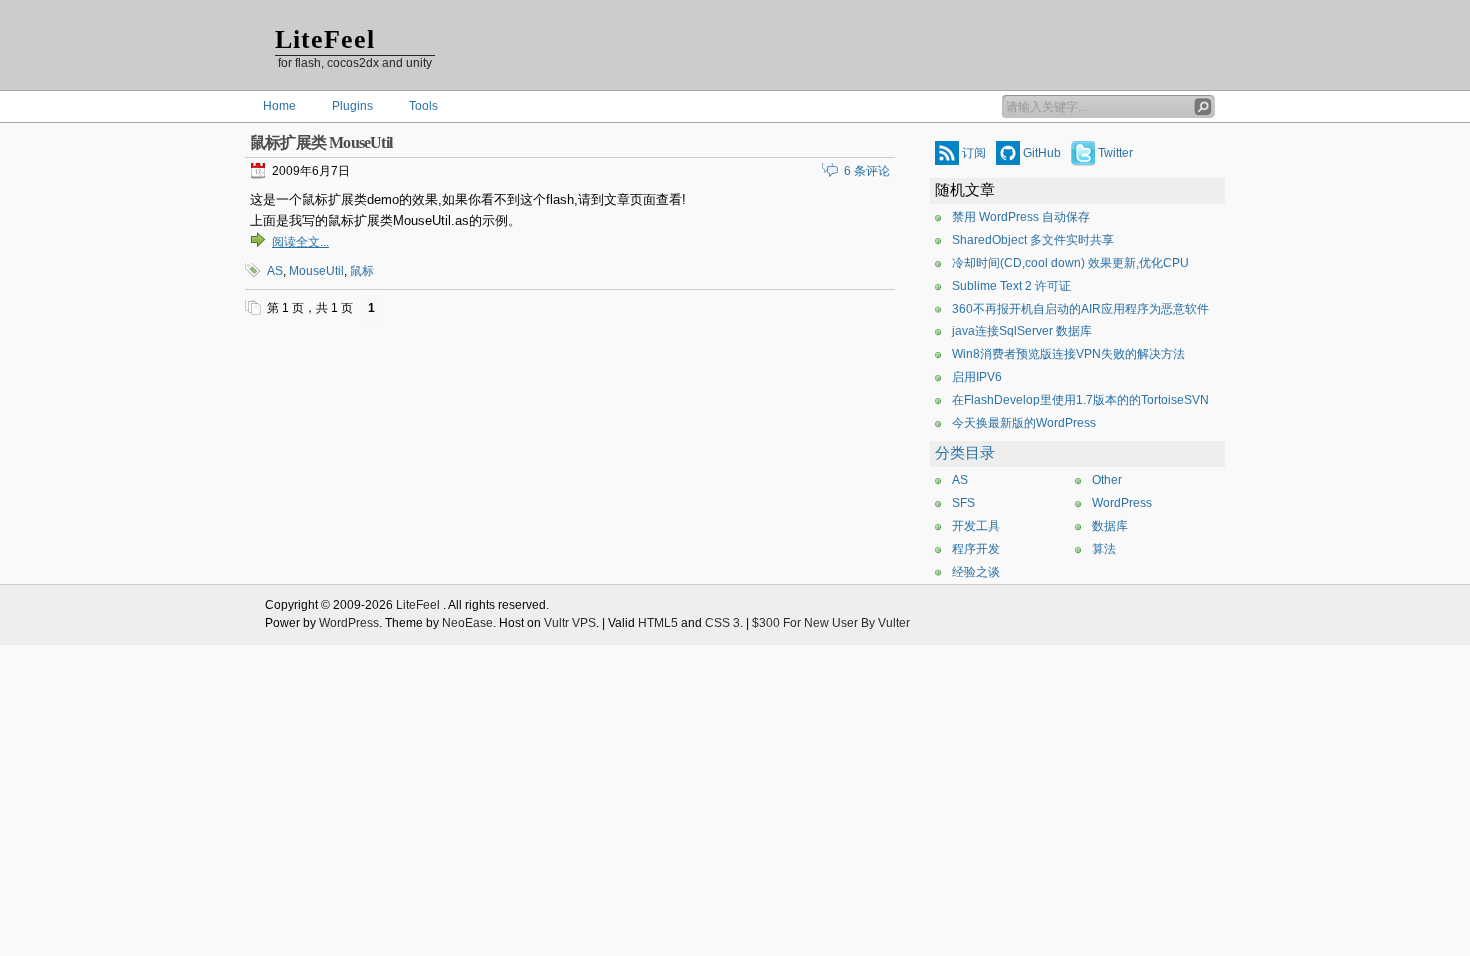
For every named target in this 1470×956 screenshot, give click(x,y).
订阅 (974, 153)
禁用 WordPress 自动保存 (1021, 217)
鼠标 (362, 271)
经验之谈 (976, 572)
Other (1107, 480)
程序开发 (976, 549)
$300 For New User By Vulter (831, 623)
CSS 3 (722, 623)
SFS (963, 503)
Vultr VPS (570, 623)
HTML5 (658, 623)
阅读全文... (300, 242)
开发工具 (976, 526)
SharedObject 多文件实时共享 (1033, 240)
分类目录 (965, 453)
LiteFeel (325, 39)
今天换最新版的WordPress (1024, 423)
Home (279, 106)
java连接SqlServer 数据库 (1022, 331)
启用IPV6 (977, 377)
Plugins (352, 106)
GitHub (1042, 153)
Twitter (1115, 153)
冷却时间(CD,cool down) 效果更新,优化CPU (1070, 263)
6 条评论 (867, 171)
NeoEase (467, 623)
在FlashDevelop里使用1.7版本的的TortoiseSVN (1080, 400)
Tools (423, 106)
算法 (1104, 549)
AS (275, 271)
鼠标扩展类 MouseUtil (321, 142)
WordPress (1122, 503)
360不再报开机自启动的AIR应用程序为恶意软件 (1080, 309)
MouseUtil (316, 271)
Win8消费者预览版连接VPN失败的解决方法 (1068, 354)
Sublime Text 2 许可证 (1011, 286)
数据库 (1110, 526)
